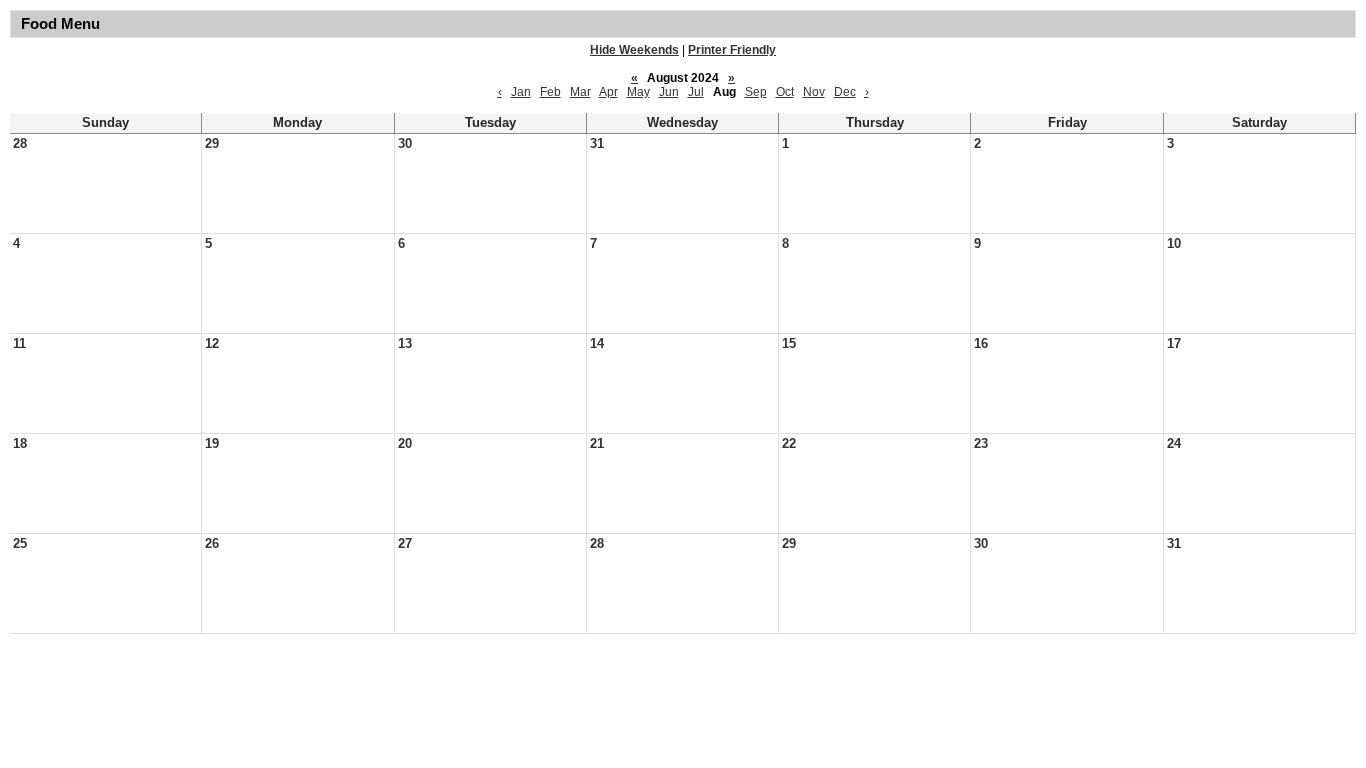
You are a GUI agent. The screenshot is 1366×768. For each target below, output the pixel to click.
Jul (696, 92)
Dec (845, 92)
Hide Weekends (634, 50)
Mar (580, 92)
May (638, 92)
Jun (669, 92)
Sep (756, 92)
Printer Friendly (732, 50)
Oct (785, 92)
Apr (608, 92)
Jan (521, 92)
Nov (814, 92)
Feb (550, 92)
